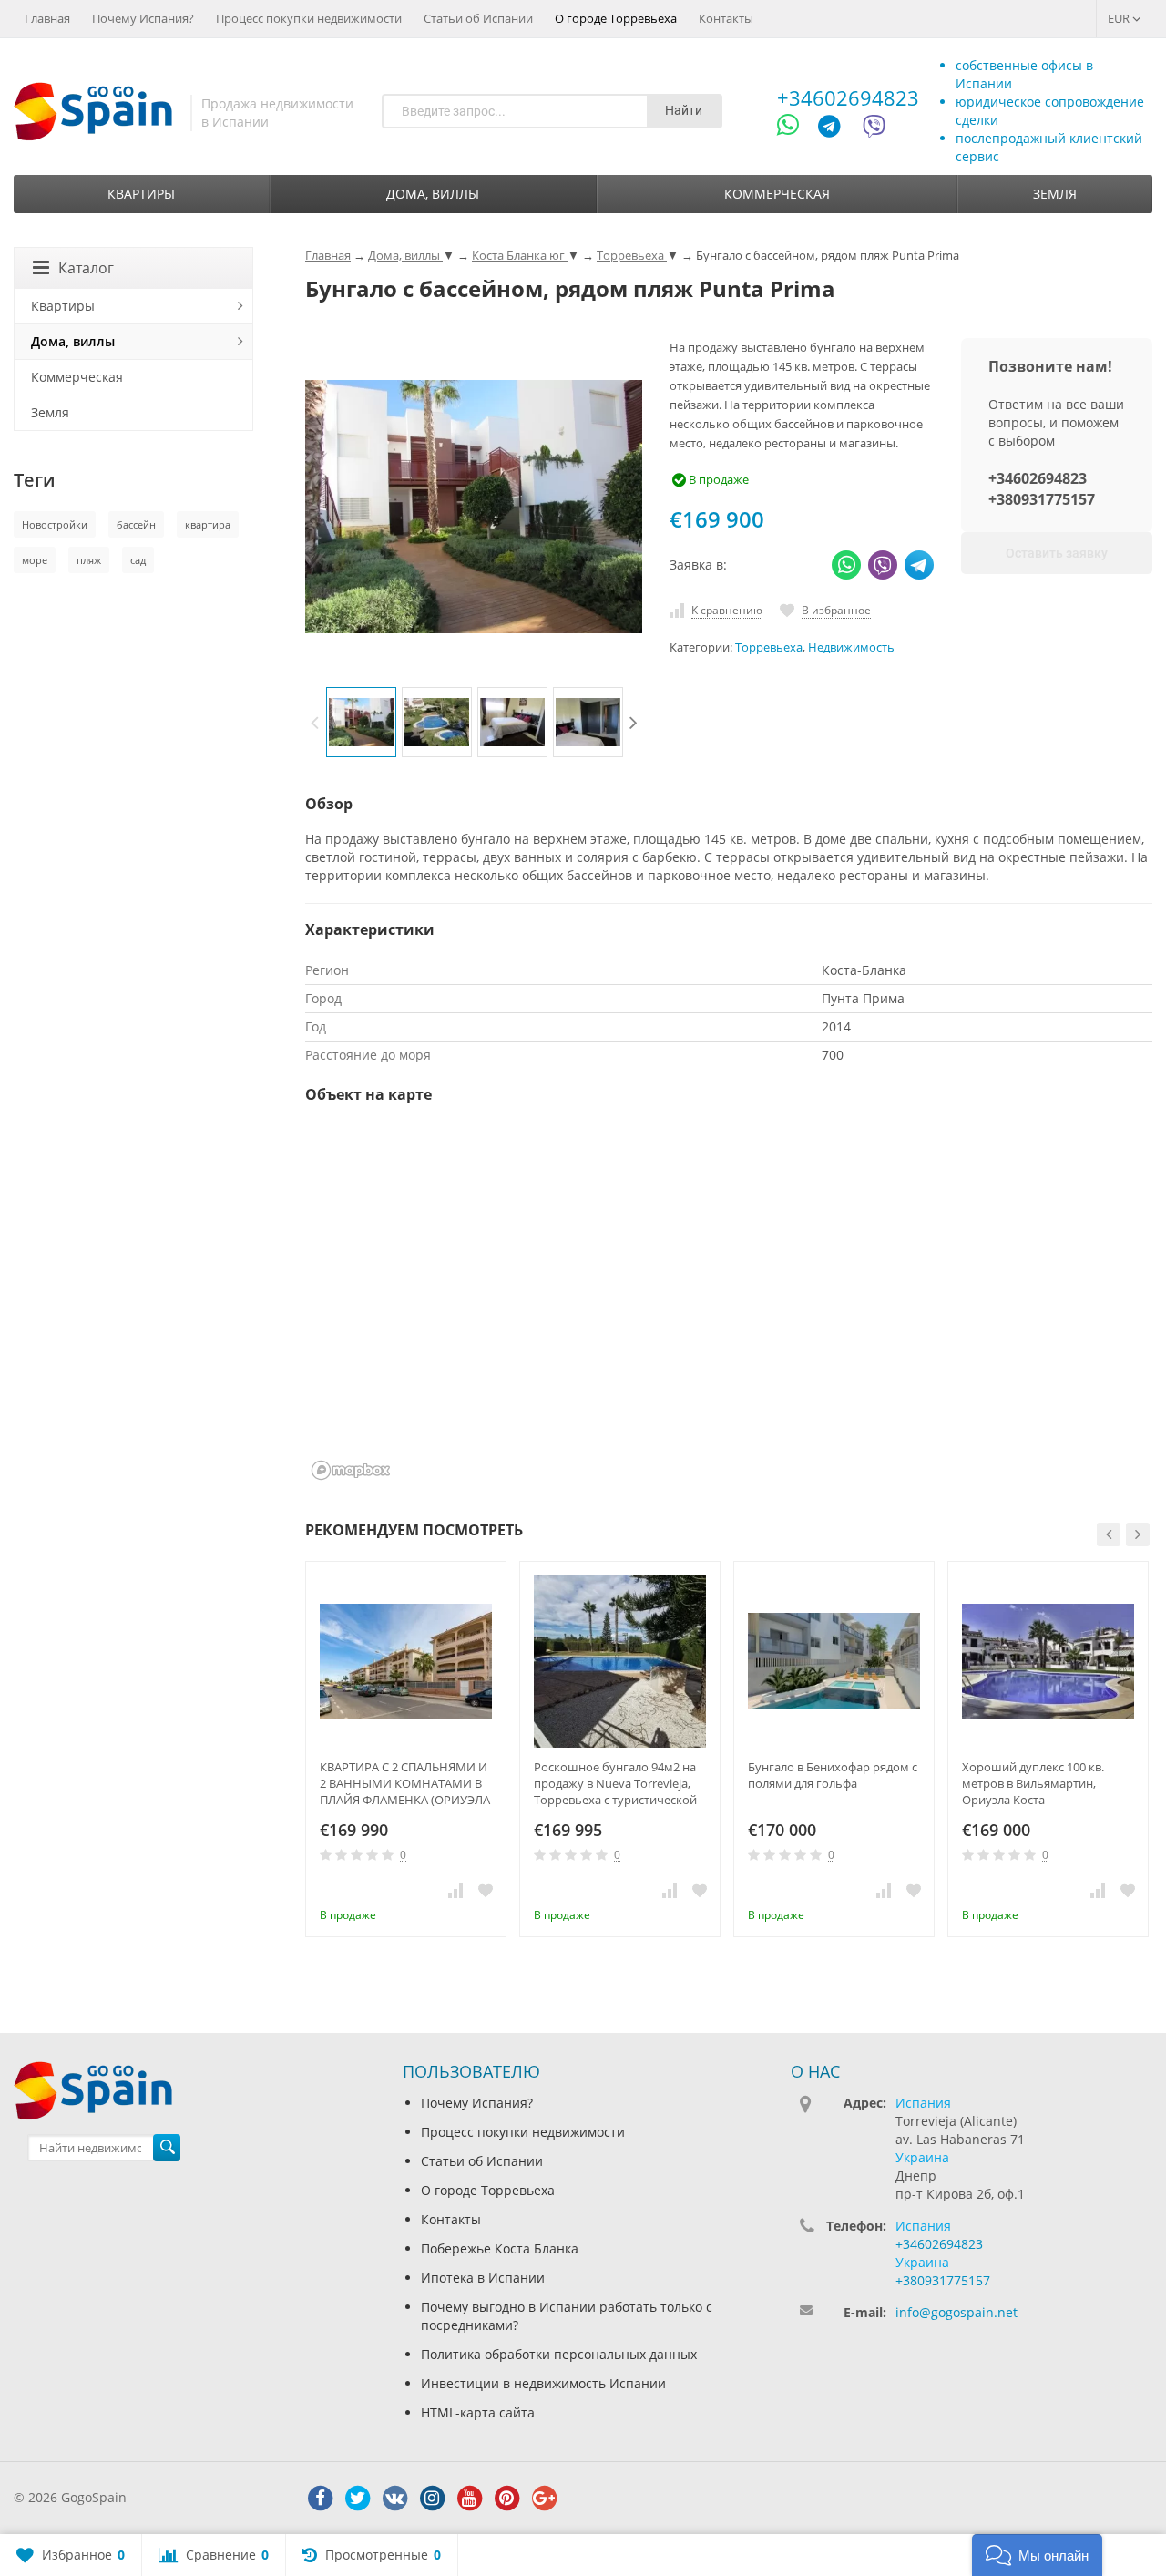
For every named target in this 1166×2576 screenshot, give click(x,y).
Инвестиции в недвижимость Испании (543, 2383)
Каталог (86, 268)
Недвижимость (851, 647)
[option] (361, 722)
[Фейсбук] (320, 2499)
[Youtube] (469, 2499)
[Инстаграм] (432, 2499)
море (35, 560)
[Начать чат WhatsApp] (796, 129)
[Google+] (544, 2499)
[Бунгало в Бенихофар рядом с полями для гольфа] (834, 1662)
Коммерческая (777, 194)
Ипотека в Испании (483, 2278)
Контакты (726, 18)
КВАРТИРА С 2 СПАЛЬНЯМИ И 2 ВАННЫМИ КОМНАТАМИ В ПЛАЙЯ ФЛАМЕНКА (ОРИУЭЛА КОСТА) (405, 1783)
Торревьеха (769, 647)
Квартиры (141, 194)
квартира (208, 524)
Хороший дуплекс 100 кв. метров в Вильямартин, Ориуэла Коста (1033, 1783)
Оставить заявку (1057, 553)
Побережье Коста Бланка (500, 2248)
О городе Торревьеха (616, 18)
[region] (729, 1304)
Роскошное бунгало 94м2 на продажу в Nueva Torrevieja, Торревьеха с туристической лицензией (615, 1783)
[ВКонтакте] (394, 2499)
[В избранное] (486, 1890)
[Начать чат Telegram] (836, 129)
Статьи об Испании (478, 18)
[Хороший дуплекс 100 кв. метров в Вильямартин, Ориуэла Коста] (1048, 1662)
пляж (89, 560)
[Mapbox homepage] (351, 1470)
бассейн (136, 524)
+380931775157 (1042, 499)
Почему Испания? (143, 18)
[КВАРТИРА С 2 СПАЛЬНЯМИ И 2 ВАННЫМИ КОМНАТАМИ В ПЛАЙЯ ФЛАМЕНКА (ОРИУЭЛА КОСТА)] (406, 1662)
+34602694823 (848, 97)
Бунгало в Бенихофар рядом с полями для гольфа (833, 1775)
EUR (1120, 18)
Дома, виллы (433, 194)
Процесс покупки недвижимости (309, 18)
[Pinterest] (506, 2499)
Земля (1055, 194)
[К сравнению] (455, 1890)
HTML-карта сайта (478, 2412)
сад (138, 560)
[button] (1037, 2555)
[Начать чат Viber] (874, 129)
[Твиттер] (357, 2499)
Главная (47, 18)
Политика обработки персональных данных (559, 2354)
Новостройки (55, 524)
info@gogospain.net (956, 2312)
